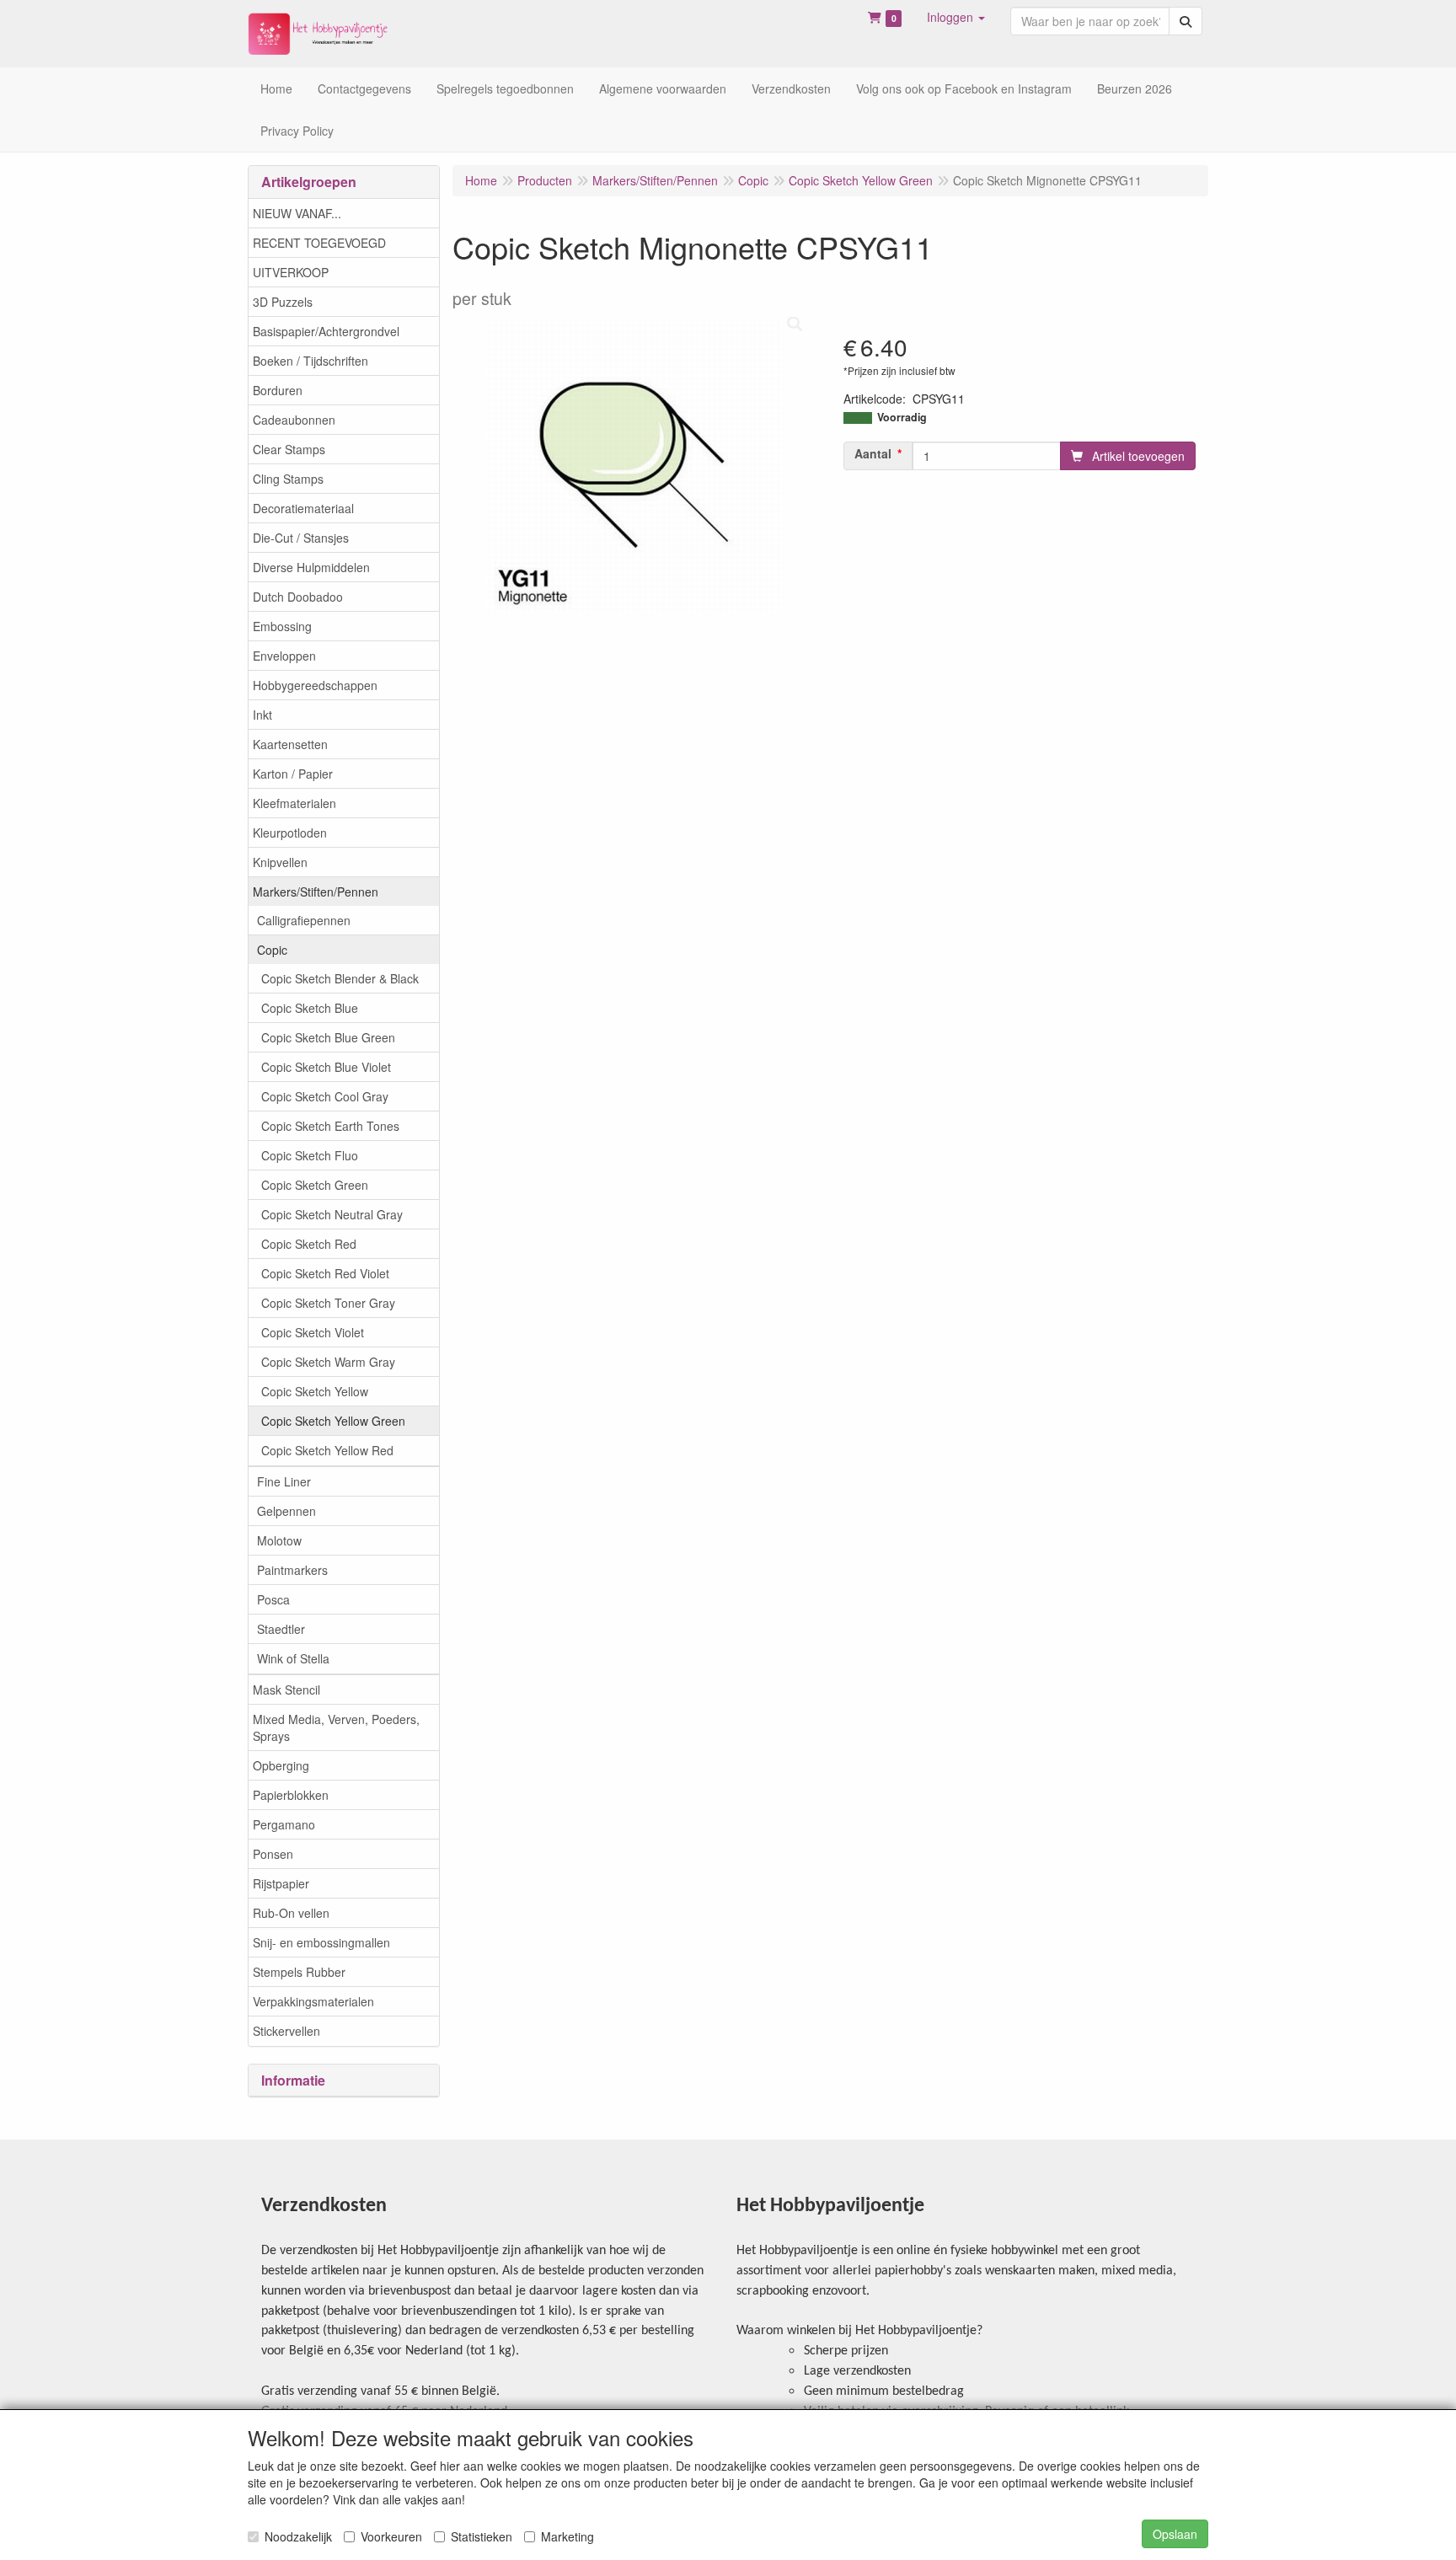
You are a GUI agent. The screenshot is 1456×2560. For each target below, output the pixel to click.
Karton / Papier (293, 774)
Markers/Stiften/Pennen (316, 892)
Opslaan (1175, 2534)
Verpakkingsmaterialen (313, 2001)
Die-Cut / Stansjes (301, 538)
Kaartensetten (290, 744)
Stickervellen (286, 2031)
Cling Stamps (288, 479)
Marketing (567, 2536)
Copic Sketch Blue (310, 1008)
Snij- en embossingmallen (321, 1942)
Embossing (282, 626)
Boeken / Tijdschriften (310, 361)
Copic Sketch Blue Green (328, 1037)
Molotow (279, 1540)
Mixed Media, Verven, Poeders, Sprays (336, 1727)
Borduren (278, 390)
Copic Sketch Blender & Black (340, 978)
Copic (272, 950)
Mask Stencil (286, 1690)
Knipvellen (280, 862)
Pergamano (284, 1824)
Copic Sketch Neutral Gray (332, 1214)
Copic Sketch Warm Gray (328, 1362)
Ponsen (273, 1854)
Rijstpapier (281, 1883)
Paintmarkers (292, 1570)
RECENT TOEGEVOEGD (319, 243)
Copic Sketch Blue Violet (326, 1067)
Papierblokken (291, 1795)
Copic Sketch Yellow (315, 1391)
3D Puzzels (283, 302)
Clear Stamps (289, 449)
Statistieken (482, 2536)
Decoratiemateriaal (303, 508)
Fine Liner (284, 1481)
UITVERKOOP (291, 272)
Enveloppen (284, 656)
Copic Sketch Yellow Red (327, 1450)
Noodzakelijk (298, 2536)
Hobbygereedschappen (315, 685)
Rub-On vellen (291, 1913)
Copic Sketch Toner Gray (328, 1303)
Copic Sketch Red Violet (325, 1273)
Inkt (262, 715)
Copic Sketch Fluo (310, 1155)
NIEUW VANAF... (297, 213)
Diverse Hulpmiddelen (311, 567)
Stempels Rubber (299, 1972)
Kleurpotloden (290, 833)
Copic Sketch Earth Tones (330, 1126)
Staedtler (281, 1629)
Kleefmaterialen (294, 803)
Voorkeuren (391, 2536)
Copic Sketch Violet (313, 1332)
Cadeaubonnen (294, 420)
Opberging (281, 1765)
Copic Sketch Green (315, 1185)
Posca (273, 1599)
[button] (956, 17)
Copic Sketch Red (309, 1244)
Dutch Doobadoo (298, 597)
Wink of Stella (293, 1658)
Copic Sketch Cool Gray (325, 1096)
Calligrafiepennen (304, 920)
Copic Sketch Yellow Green (333, 1421)
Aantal (873, 453)
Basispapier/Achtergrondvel (326, 331)
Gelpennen (286, 1511)
